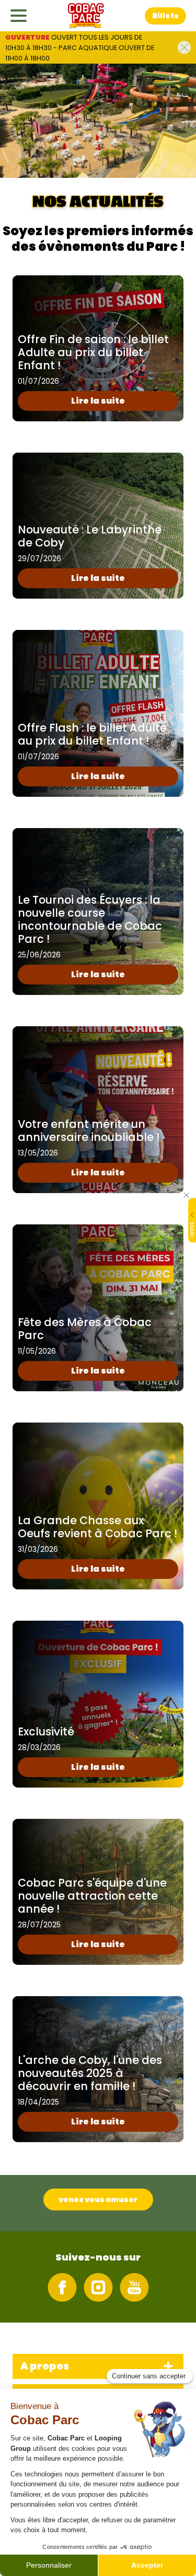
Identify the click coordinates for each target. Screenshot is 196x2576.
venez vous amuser (98, 2200)
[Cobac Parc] (86, 16)
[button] (165, 16)
